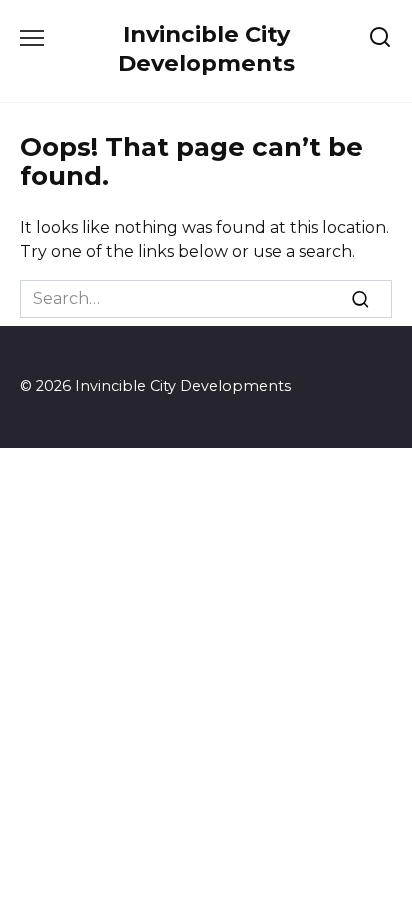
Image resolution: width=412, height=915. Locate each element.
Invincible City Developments (206, 48)
